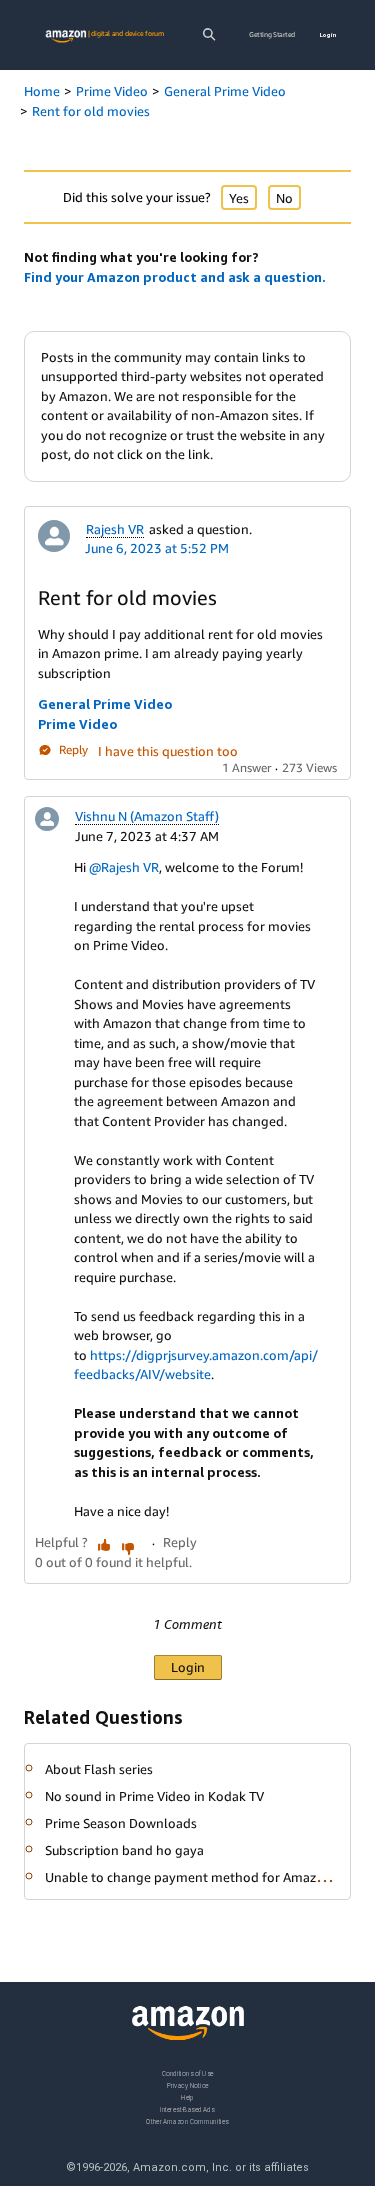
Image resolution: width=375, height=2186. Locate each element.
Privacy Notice (188, 2084)
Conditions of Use (188, 2073)
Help (187, 2096)
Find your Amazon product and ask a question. (175, 277)
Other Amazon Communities (187, 2120)
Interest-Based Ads (187, 2108)
